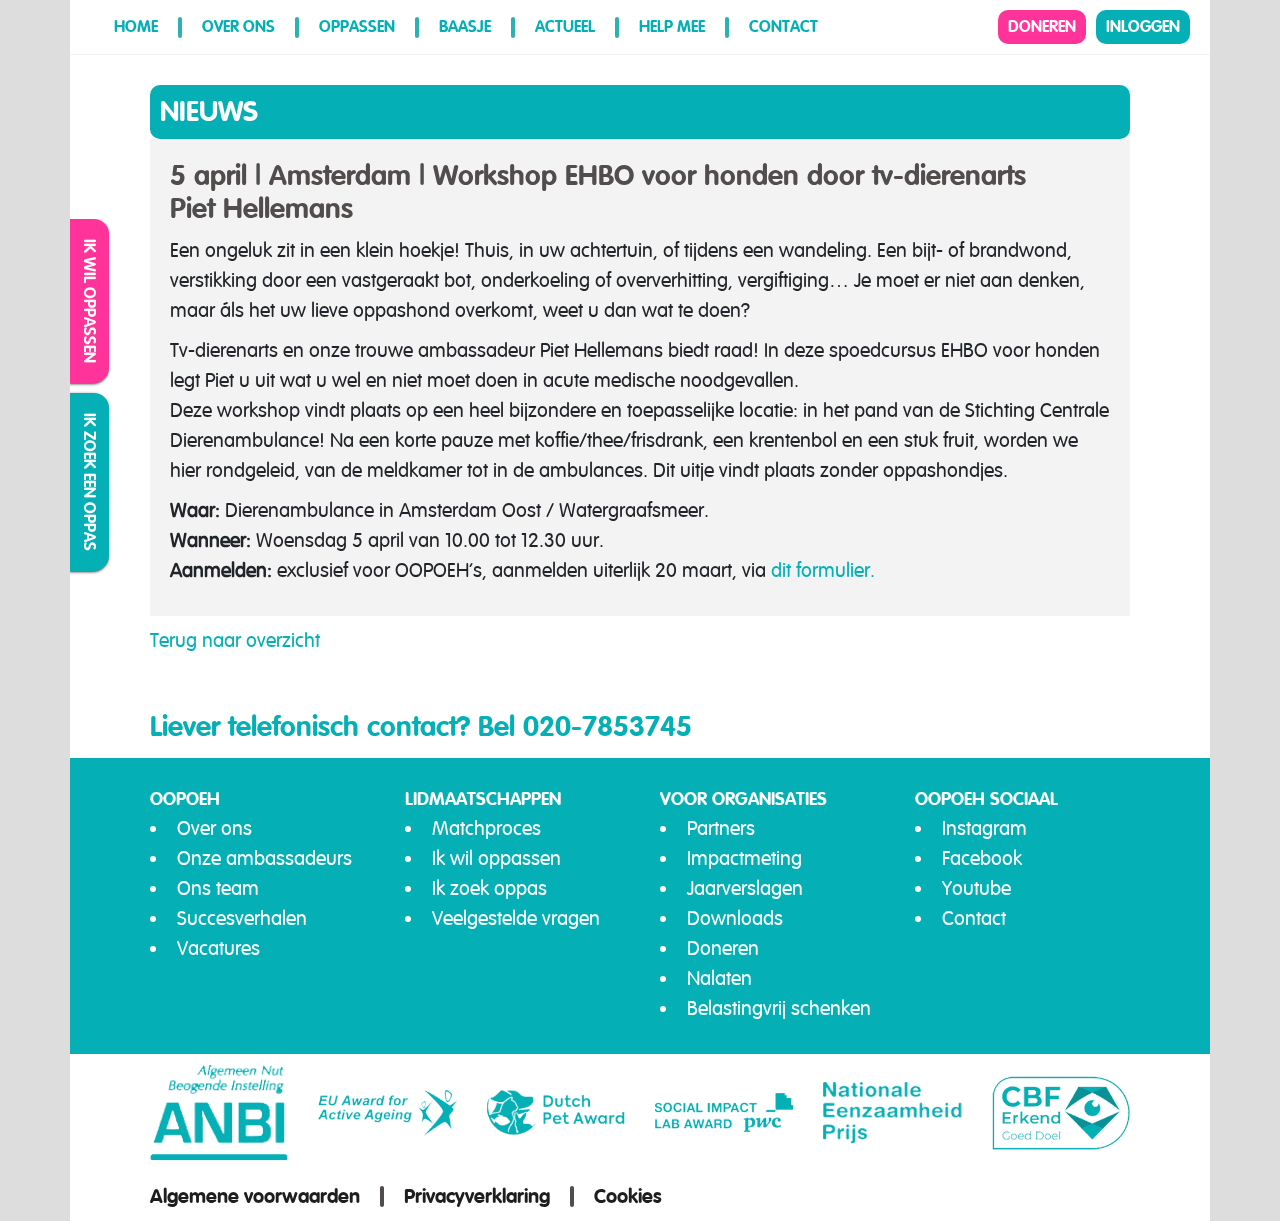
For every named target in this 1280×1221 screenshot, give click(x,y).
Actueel (565, 26)
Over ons (238, 26)
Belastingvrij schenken (779, 1008)
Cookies (628, 1196)
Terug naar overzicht (235, 640)
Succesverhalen (242, 918)
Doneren (1042, 26)
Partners (721, 828)
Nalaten (719, 978)
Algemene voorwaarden (255, 1196)
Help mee (672, 26)
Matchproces (486, 828)
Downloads (735, 918)
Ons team (218, 888)
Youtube (976, 888)
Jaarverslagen (745, 888)
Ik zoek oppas (489, 888)
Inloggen (1143, 26)
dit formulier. (823, 570)
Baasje (465, 26)
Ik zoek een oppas (90, 482)
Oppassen (357, 26)
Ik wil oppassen (90, 301)
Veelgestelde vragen (516, 918)
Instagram (984, 828)
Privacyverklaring (477, 1196)
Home (136, 26)
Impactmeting (744, 858)
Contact (783, 26)
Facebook (982, 858)
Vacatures (218, 948)
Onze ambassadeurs (264, 858)
